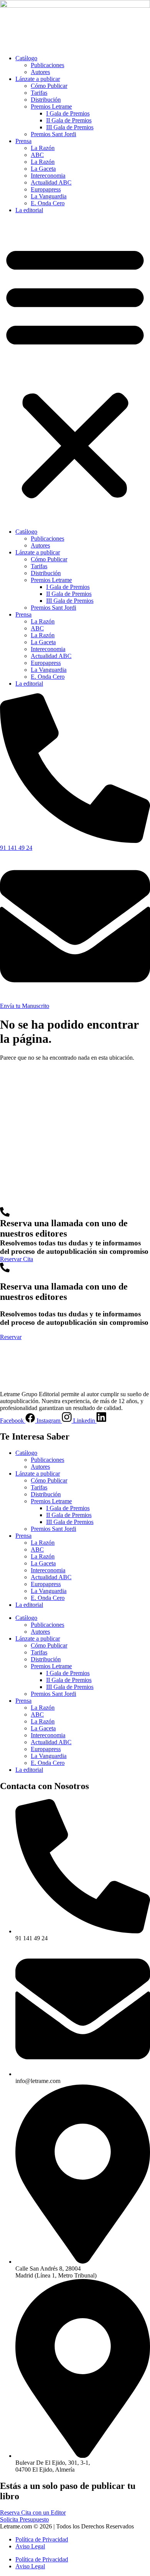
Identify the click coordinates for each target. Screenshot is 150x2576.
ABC (37, 155)
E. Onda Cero (48, 203)
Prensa (23, 141)
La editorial (29, 210)
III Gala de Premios (70, 127)
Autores (40, 72)
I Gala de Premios (68, 113)
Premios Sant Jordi (53, 134)
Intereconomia (48, 176)
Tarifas (39, 93)
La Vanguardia (49, 196)
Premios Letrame (51, 106)
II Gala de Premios (69, 120)
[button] (75, 371)
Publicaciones (47, 65)
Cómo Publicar (49, 86)
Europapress (46, 189)
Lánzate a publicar (38, 79)
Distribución (46, 100)
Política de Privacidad (42, 2539)
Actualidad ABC (51, 182)
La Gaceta (43, 169)
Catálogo (26, 58)
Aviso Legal (30, 2546)
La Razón (43, 148)
